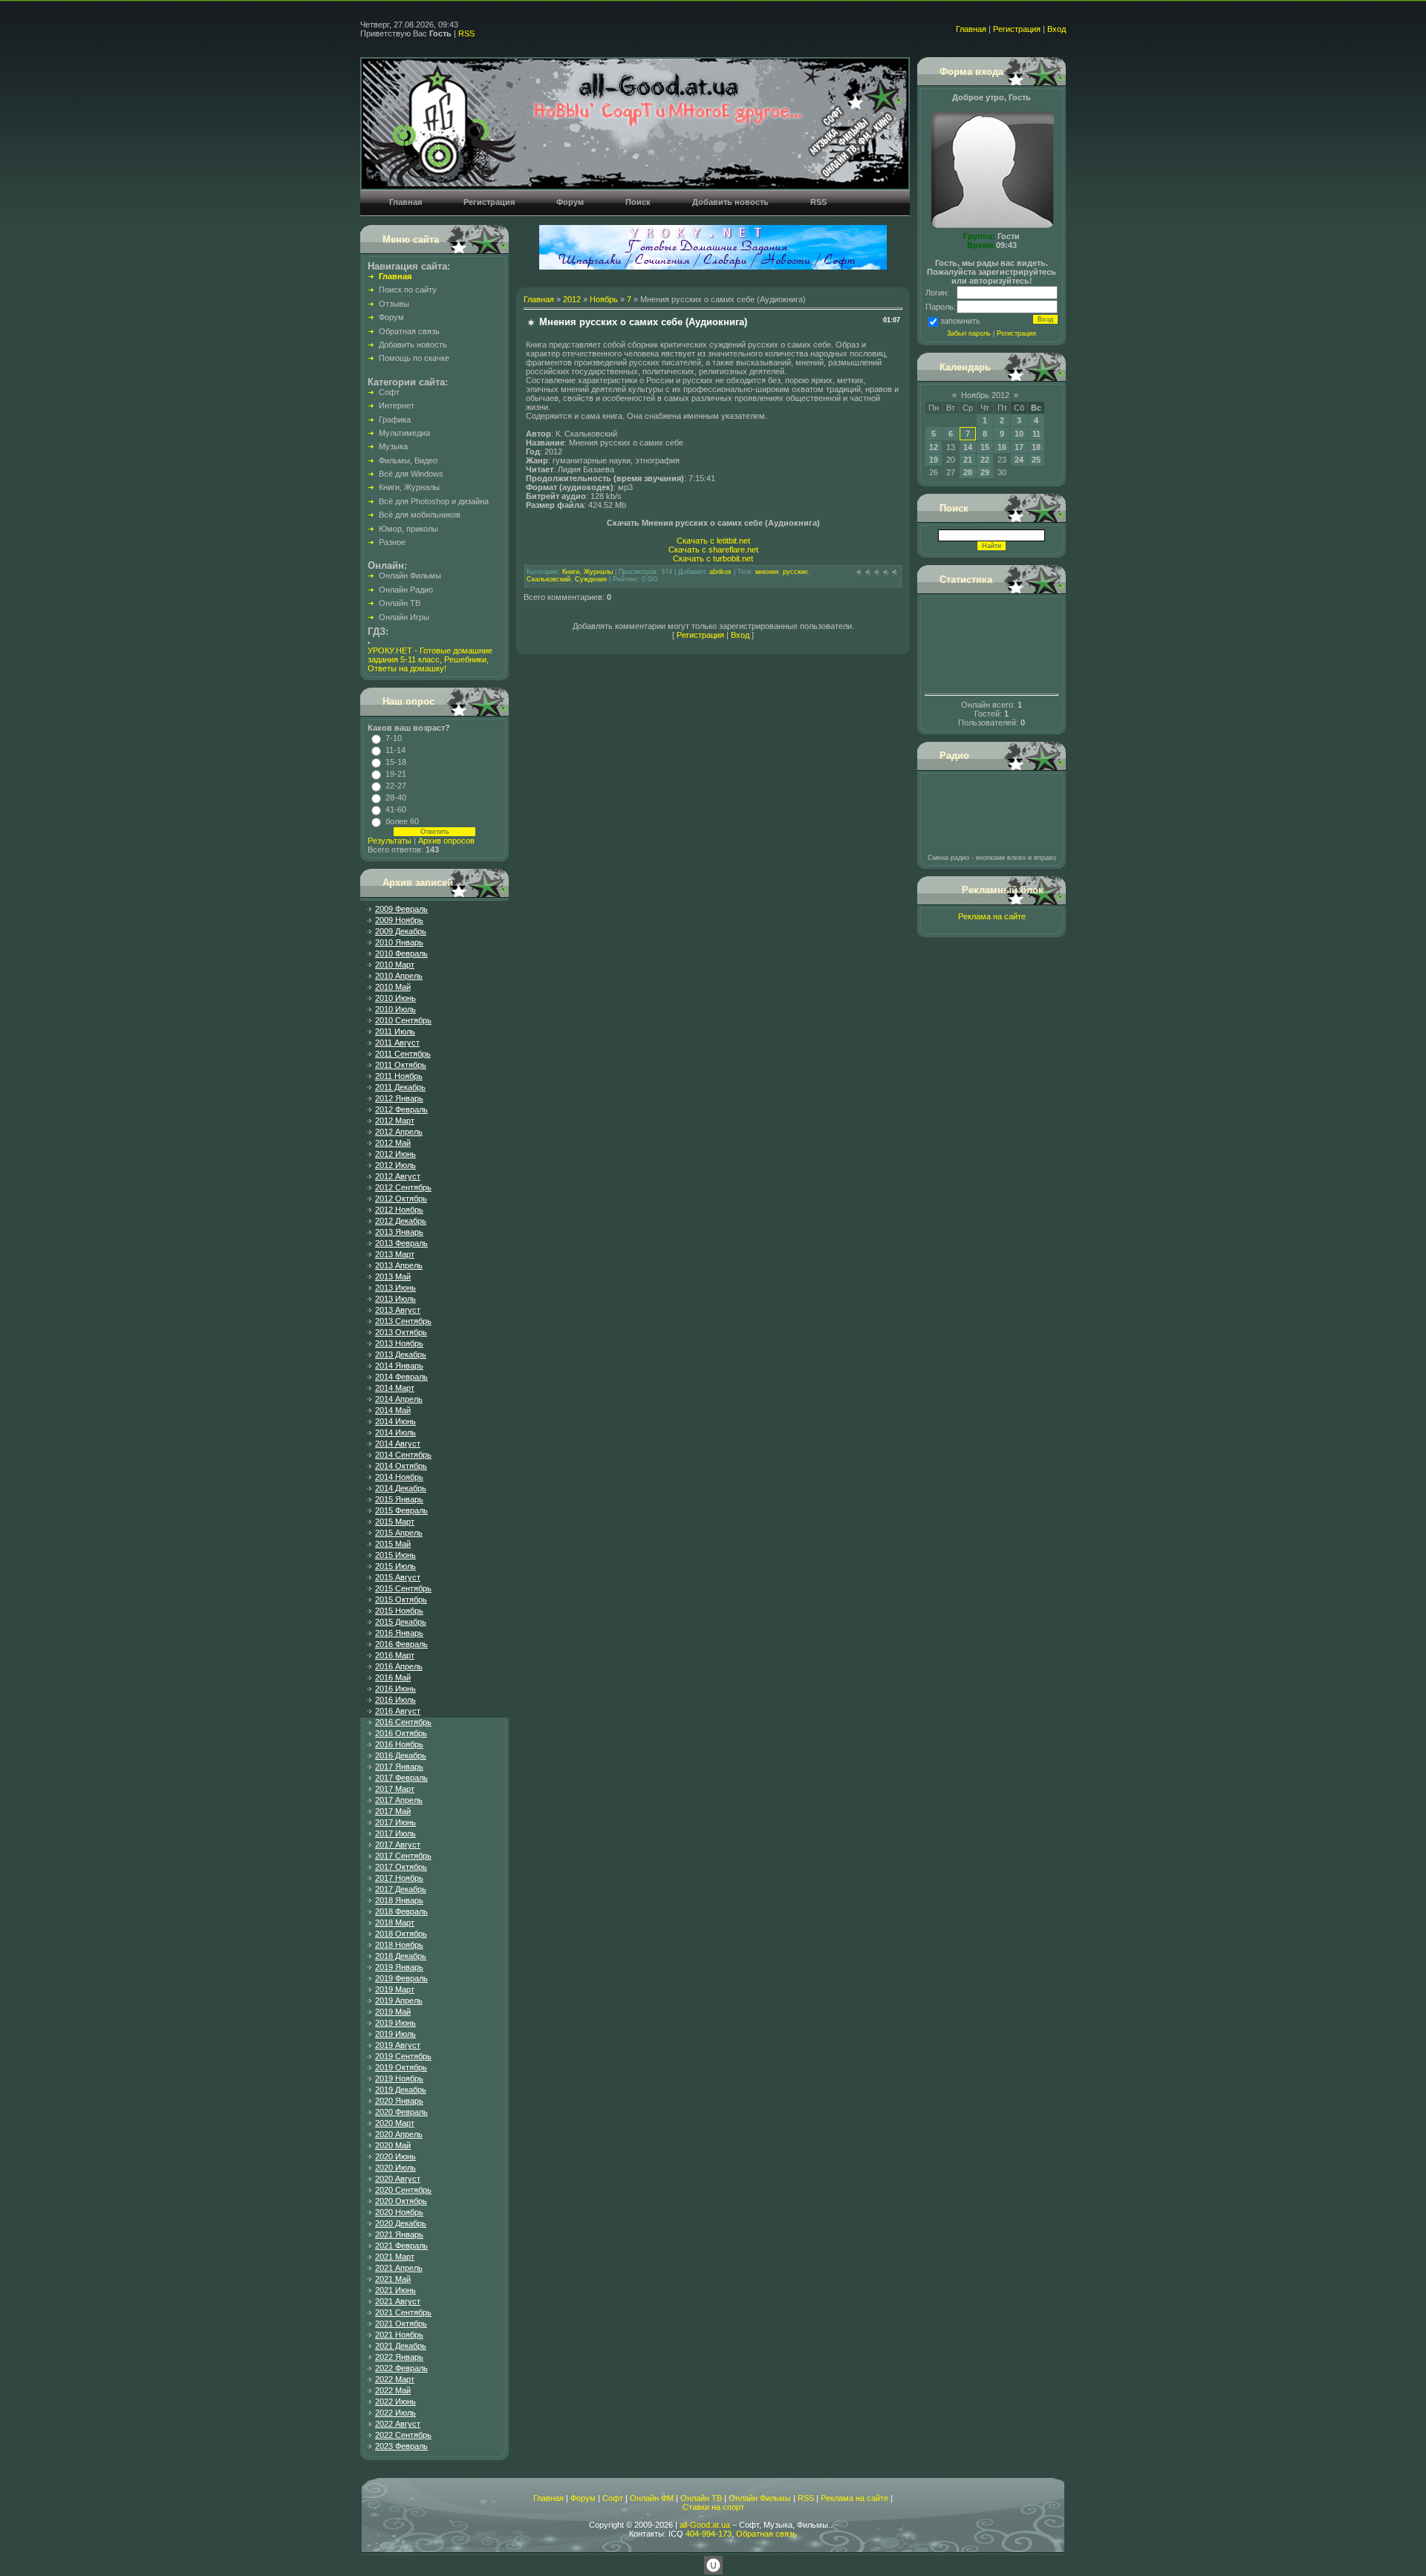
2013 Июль (395, 1299)
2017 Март (395, 1789)
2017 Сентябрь (403, 1856)
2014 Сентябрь (403, 1455)
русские (795, 572)
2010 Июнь (395, 998)
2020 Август (398, 2179)
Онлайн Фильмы (760, 2498)
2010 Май (393, 987)
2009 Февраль (401, 909)
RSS (466, 33)
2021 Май (393, 2279)
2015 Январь (399, 1499)
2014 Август (398, 1444)
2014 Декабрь (401, 1488)
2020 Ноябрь (399, 2212)
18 (1036, 447)
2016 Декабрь (401, 1755)
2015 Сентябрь (403, 1588)
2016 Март (395, 1655)
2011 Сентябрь (403, 1054)
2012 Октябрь (401, 1199)
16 (1002, 447)
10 (1019, 434)
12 (934, 447)
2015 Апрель (399, 1533)
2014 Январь (399, 1366)
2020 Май (393, 2145)
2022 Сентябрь (403, 2435)
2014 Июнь (395, 1421)
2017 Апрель (399, 1800)
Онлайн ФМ (652, 2498)
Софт (613, 2498)
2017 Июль (395, 1833)
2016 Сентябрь (403, 1722)
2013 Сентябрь (403, 1321)
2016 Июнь (395, 1689)
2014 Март (395, 1388)
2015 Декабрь (401, 1622)
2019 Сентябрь (403, 2056)
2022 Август (398, 2424)
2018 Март (395, 1923)
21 (968, 460)
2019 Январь (399, 1967)
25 (1036, 460)
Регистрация (1017, 29)
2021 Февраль (401, 2246)
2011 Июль (395, 1031)
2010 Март (395, 965)
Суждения (591, 579)
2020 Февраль (401, 2112)
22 (985, 460)
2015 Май (393, 1544)
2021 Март (395, 2257)
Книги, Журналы (587, 572)
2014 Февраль (401, 1377)
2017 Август (398, 1845)
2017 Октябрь (401, 1867)
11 (1036, 434)
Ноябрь (604, 299)
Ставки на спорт (713, 2507)
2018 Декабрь (401, 1956)
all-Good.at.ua (705, 2525)
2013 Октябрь (401, 1332)
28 (968, 472)
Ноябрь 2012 (985, 395)
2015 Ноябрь (399, 1611)
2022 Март (395, 2379)
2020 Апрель (399, 2134)
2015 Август (398, 1577)
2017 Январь (399, 1767)
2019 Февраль (401, 1978)
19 (934, 460)
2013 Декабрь (401, 1354)
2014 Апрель (399, 1399)
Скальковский (548, 579)
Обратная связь (766, 2534)
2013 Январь (399, 1232)
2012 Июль (395, 1165)
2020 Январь (399, 2101)
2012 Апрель (399, 1132)
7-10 (394, 738)
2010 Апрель (399, 976)
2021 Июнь (395, 2290)
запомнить (960, 321)
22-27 (396, 786)
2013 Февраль (401, 1243)
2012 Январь (399, 1098)
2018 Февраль (401, 1911)
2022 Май (393, 2390)
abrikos (720, 572)
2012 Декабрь (401, 1221)
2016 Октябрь (401, 1733)
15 (985, 447)
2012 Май (393, 1143)
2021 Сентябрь (403, 2312)
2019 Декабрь (401, 2090)
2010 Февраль (401, 953)
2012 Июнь (395, 1154)
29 (985, 472)
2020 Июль (395, 2168)
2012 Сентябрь (403, 1187)
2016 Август (398, 1711)
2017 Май (393, 1811)
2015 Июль (395, 1566)
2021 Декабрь (401, 2346)
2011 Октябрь (401, 1065)
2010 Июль (395, 1009)
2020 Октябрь (401, 2201)
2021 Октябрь (401, 2324)
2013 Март (395, 1254)
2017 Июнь (395, 1822)
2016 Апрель (399, 1666)
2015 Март (395, 1522)
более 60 (402, 821)
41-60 (396, 809)
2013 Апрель (399, 1265)
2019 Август (398, 2045)
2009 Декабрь (401, 931)
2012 (572, 299)
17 (1019, 447)
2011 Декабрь (400, 1087)
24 (1019, 460)
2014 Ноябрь (399, 1477)
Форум (583, 2498)
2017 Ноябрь (399, 1878)
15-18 (396, 762)
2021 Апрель (399, 2268)
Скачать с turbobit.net (713, 558)
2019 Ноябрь (399, 2078)
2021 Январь (399, 2234)
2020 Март (395, 2123)
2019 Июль (395, 2034)
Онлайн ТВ (701, 2498)
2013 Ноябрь (399, 1343)
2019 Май (393, 2012)
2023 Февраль (401, 2446)
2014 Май (393, 1410)
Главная (971, 29)
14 (968, 447)
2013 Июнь (395, 1288)
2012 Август (398, 1176)
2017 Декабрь (401, 1889)
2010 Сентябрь (403, 1020)
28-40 (396, 798)
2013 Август (398, 1310)
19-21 (396, 774)
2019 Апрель (399, 2001)
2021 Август (398, 2301)
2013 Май (393, 1276)
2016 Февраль (401, 1644)
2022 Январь (399, 2357)
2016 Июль (395, 1700)
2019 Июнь (395, 2023)
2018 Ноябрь (399, 1945)
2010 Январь (399, 942)
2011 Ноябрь (399, 1076)
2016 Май (393, 1677)
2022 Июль (395, 2413)
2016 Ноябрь (399, 1744)
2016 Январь (399, 1633)
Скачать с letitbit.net (713, 541)
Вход (1057, 29)
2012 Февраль (401, 1109)
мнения (767, 572)
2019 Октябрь (401, 2067)
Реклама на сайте (992, 916)
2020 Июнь (395, 2156)
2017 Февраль (401, 1778)
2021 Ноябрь (399, 2335)
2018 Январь (399, 1900)
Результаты (390, 841)
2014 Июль (395, 1432)
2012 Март (395, 1121)
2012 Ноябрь (399, 1210)
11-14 (395, 750)
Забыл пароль (969, 333)
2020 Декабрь (401, 2223)
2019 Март (395, 1989)
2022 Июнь (395, 2401)
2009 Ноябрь (399, 920)
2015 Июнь (395, 1555)
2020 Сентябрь (403, 2190)
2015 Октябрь (401, 1600)
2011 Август (397, 1043)
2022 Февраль (401, 2368)
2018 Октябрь (401, 1934)
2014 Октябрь (401, 1466)
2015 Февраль (401, 1510)
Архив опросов (446, 841)
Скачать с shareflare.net (713, 550)
